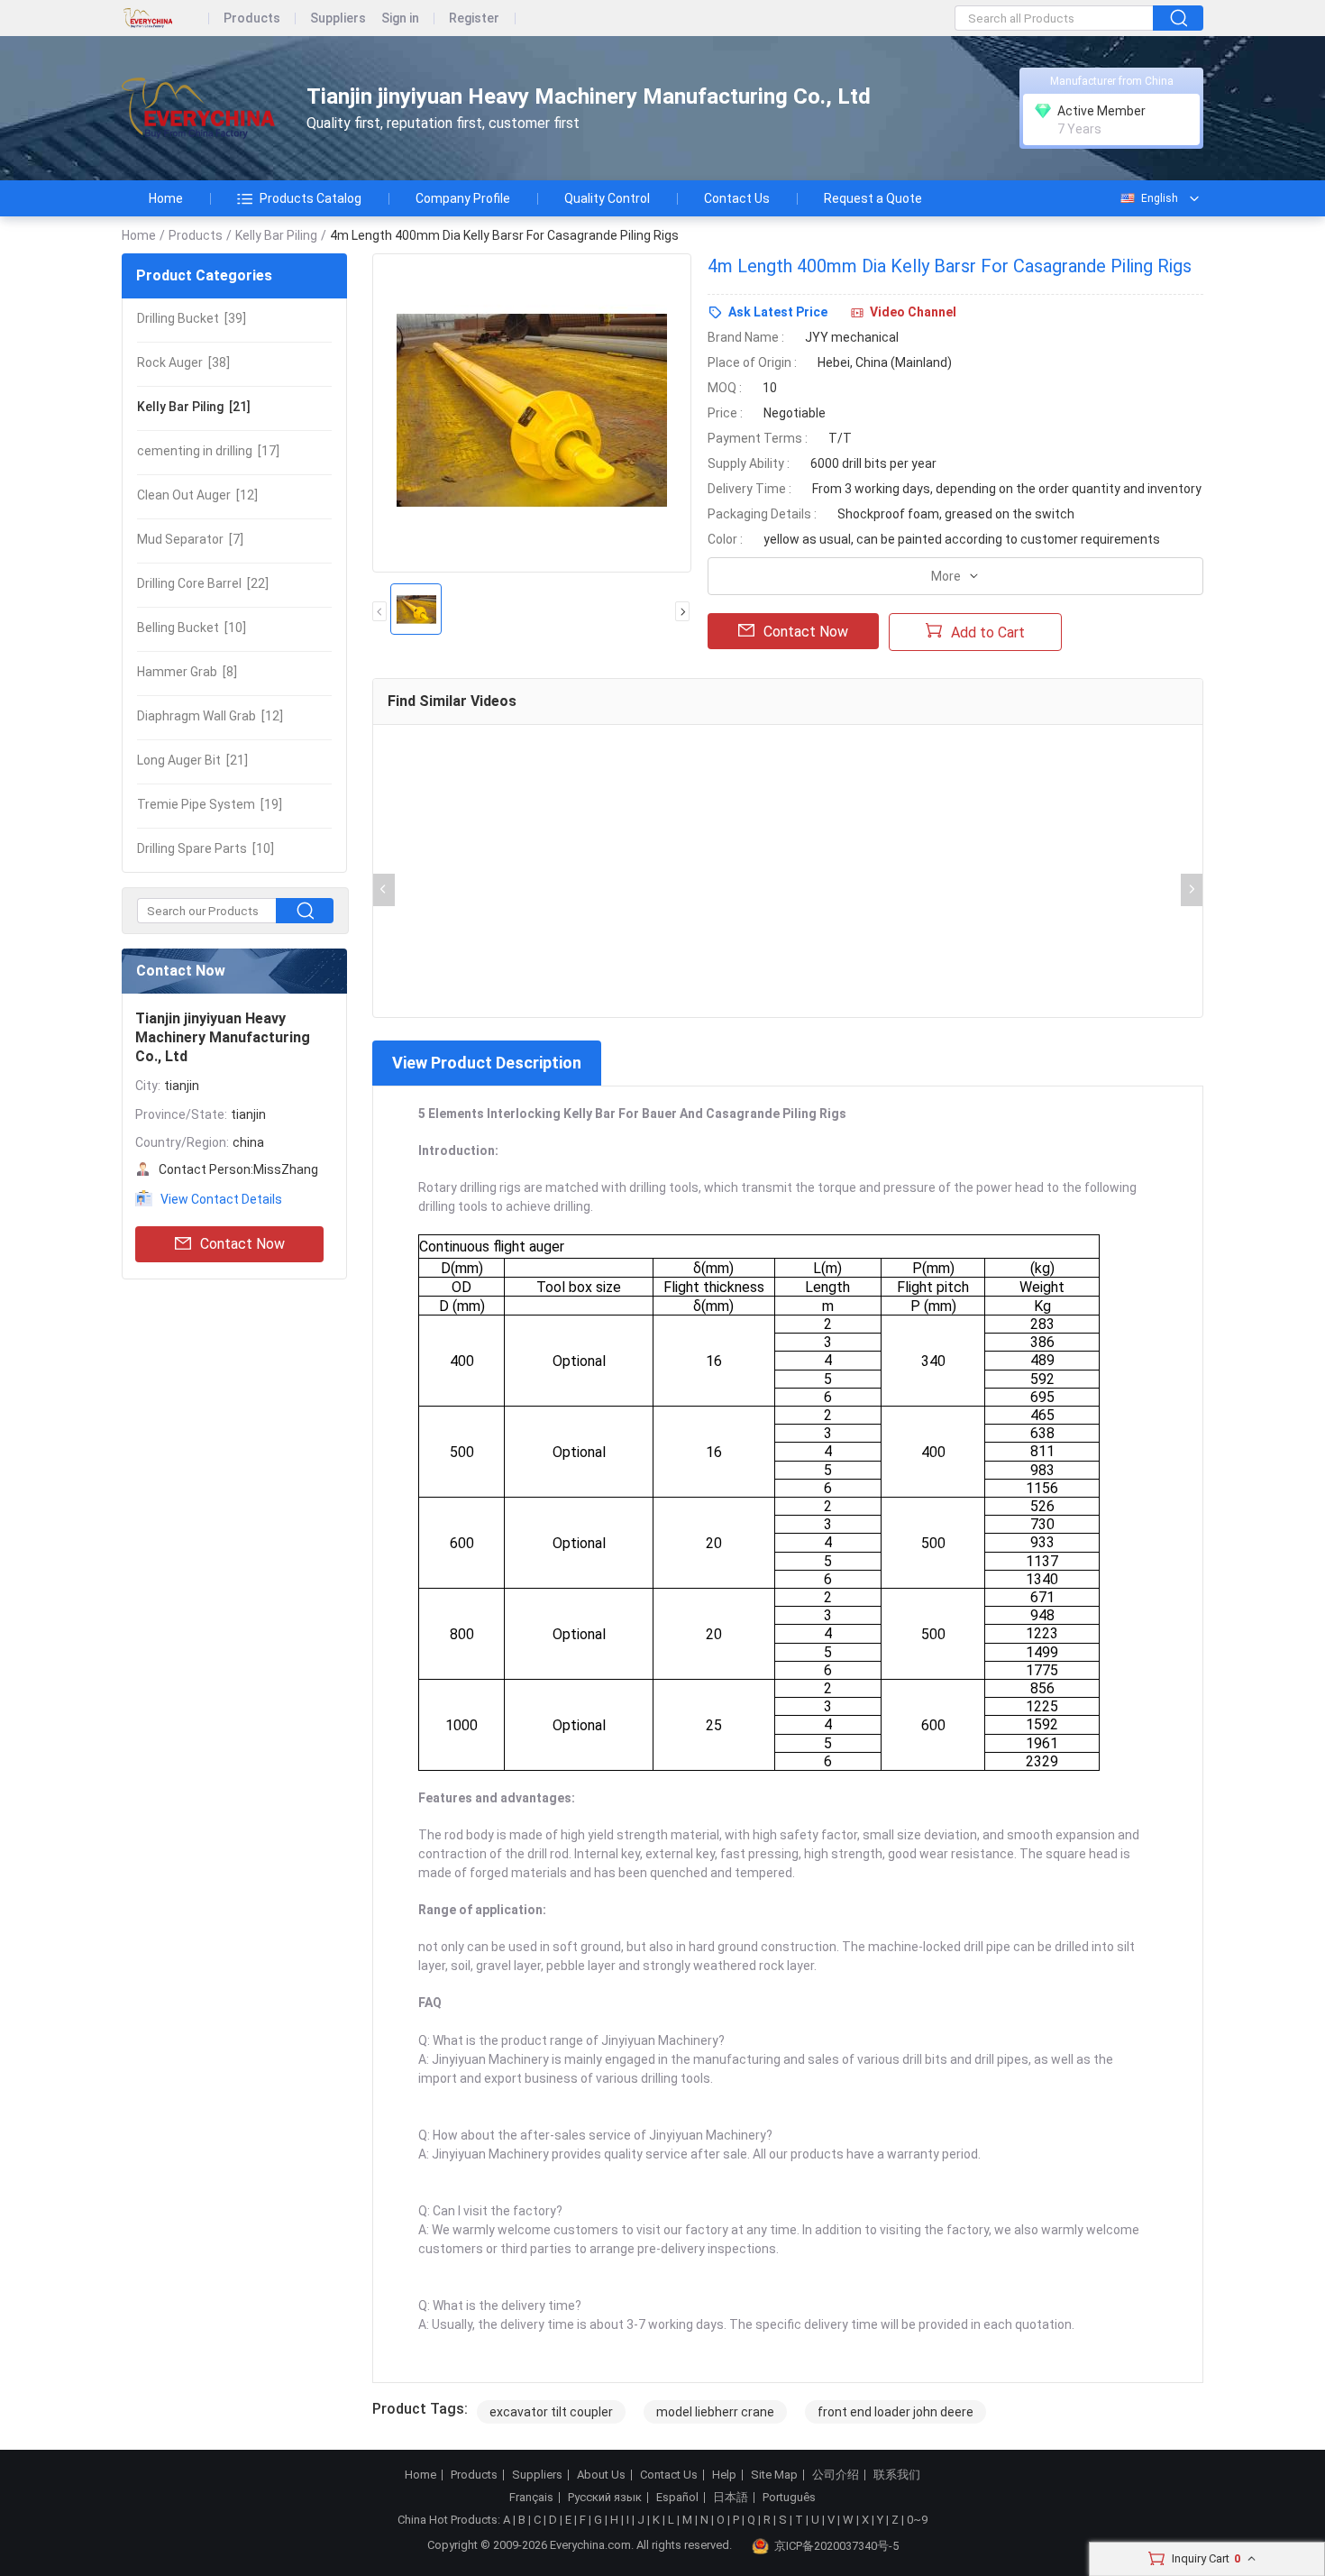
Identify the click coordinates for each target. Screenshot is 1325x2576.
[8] (187, 672)
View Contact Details (221, 1199)
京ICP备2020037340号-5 (836, 2546)
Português (789, 2498)
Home (166, 198)
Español (677, 2498)
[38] (183, 362)
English (1160, 198)
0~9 (917, 2520)
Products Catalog (311, 198)
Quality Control (607, 198)
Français (531, 2498)
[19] (210, 804)
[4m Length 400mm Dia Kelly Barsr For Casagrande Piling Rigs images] (532, 413)
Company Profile (463, 198)
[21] (194, 407)
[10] (192, 628)
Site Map (774, 2475)
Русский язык (605, 2498)
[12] (197, 495)
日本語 (731, 2498)
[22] (203, 583)
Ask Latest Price (778, 312)
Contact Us (737, 198)
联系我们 (897, 2475)
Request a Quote (873, 198)
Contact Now (242, 1244)
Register (474, 18)
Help (724, 2475)
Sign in (400, 18)
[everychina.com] (165, 18)
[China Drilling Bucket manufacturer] (198, 109)
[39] (192, 318)
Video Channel (913, 312)
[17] (208, 451)
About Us (601, 2475)
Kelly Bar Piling (276, 235)
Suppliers (338, 18)
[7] (190, 539)
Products (252, 18)
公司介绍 (836, 2475)
